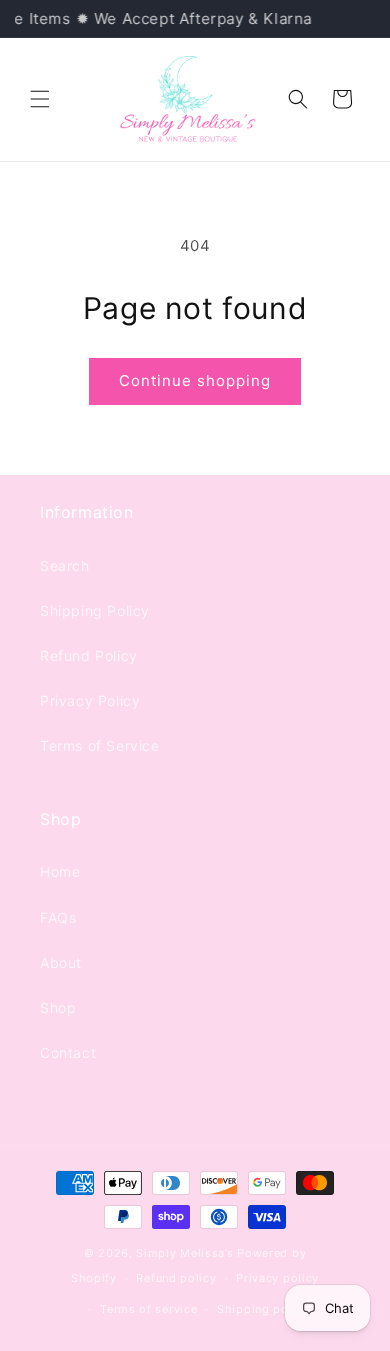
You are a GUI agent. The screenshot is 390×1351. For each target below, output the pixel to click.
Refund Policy (89, 655)
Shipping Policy (95, 610)
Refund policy (176, 1278)
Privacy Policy (90, 700)
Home (60, 871)
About (61, 962)
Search (65, 565)
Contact (68, 1052)
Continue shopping (195, 380)
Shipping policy (263, 1309)
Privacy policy (277, 1278)
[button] (40, 99)
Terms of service (148, 1309)
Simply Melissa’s (186, 1253)
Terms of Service (100, 745)
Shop (58, 1007)
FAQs (58, 917)
